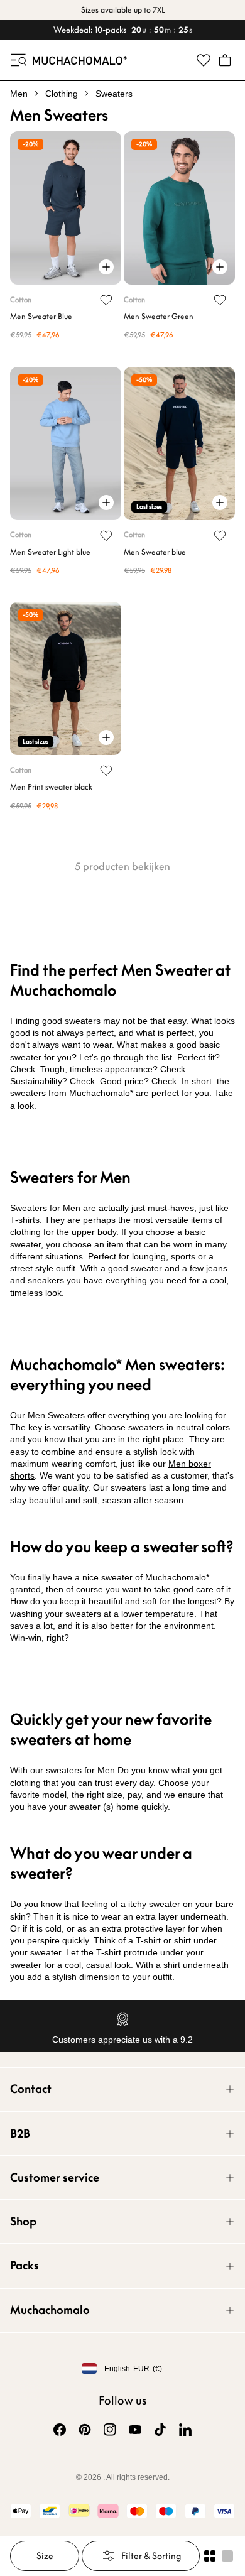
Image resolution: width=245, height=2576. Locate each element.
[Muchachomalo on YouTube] (135, 2430)
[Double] (210, 2556)
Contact (31, 2089)
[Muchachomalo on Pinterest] (85, 2430)
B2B (20, 2133)
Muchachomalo (50, 2310)
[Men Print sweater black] (66, 678)
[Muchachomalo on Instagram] (110, 2430)
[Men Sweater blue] (179, 443)
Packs (24, 2265)
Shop (23, 2221)
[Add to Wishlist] (106, 300)
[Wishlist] (204, 60)
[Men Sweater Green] (179, 208)
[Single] (227, 2556)
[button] (18, 60)
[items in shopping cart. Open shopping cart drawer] (225, 60)
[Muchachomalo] (80, 60)
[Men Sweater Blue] (66, 208)
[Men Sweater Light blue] (66, 443)
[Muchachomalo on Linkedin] (185, 2430)
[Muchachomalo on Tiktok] (160, 2430)
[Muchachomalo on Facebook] (60, 2430)
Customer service (55, 2177)
